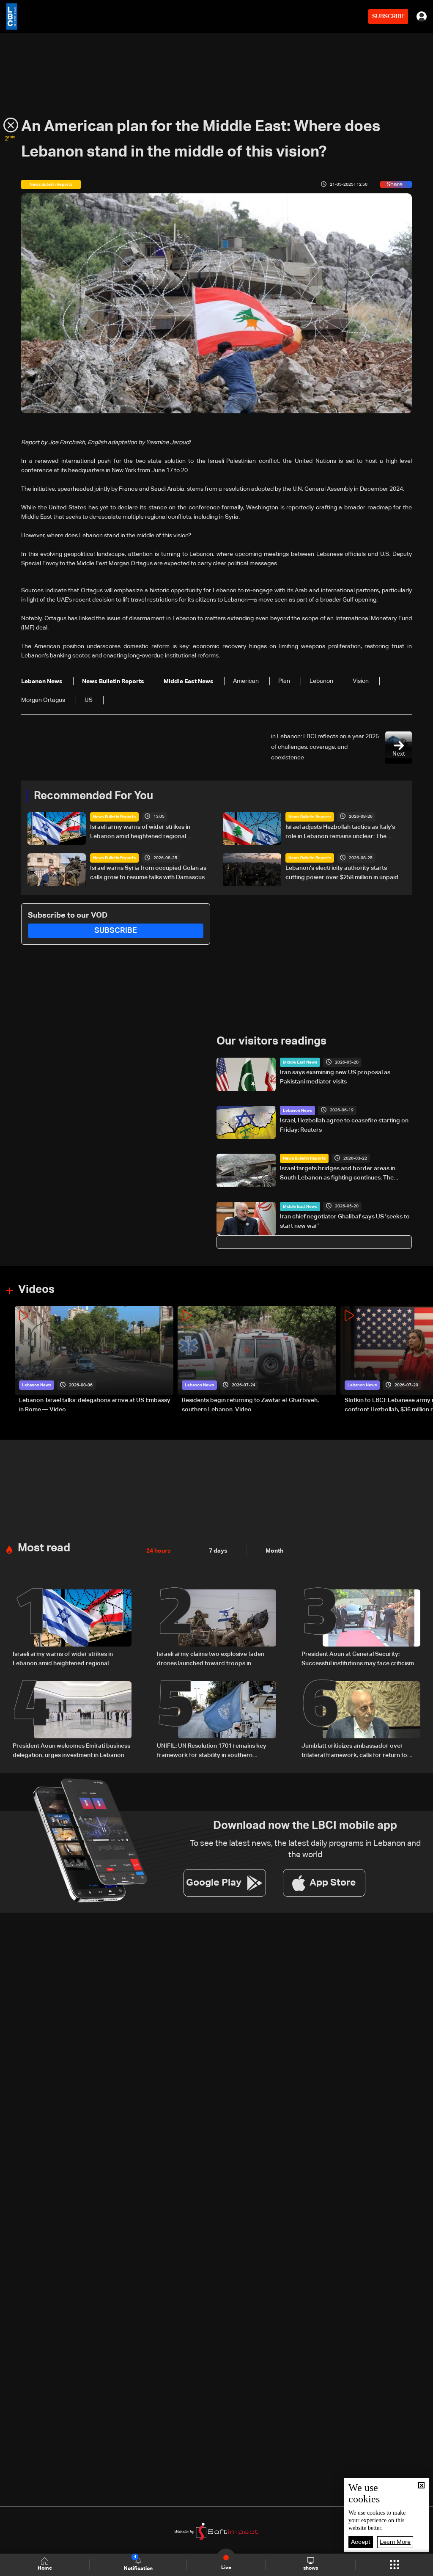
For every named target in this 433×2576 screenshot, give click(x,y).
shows (311, 2568)
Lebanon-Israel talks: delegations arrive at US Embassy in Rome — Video (95, 1405)
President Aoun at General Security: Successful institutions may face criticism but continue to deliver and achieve (358, 1660)
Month (274, 1551)
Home (45, 2568)
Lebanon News (297, 1111)
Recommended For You (93, 796)
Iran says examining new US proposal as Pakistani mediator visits (335, 1077)
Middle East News (300, 1062)
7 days (218, 1551)
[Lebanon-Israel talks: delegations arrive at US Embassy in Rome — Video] (94, 1360)
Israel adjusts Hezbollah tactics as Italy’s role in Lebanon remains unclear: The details (340, 833)
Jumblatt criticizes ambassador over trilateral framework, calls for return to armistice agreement (354, 1751)
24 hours (159, 1551)
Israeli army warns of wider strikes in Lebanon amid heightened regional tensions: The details (140, 833)
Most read (44, 1548)
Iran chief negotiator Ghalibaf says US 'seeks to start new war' (345, 1221)
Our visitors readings (271, 1042)
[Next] (422, 1360)
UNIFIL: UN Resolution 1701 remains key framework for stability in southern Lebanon (212, 1751)
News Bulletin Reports (114, 817)
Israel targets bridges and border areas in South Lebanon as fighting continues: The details (338, 1174)
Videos (36, 1290)
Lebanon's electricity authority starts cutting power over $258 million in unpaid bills (342, 874)
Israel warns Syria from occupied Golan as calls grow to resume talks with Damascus (148, 873)
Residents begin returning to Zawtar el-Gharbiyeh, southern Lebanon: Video (250, 1405)
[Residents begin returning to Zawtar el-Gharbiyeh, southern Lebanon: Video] (257, 1360)
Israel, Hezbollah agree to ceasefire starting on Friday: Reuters (344, 1125)
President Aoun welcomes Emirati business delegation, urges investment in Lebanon (71, 1751)
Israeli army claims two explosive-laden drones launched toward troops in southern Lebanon (211, 1660)
